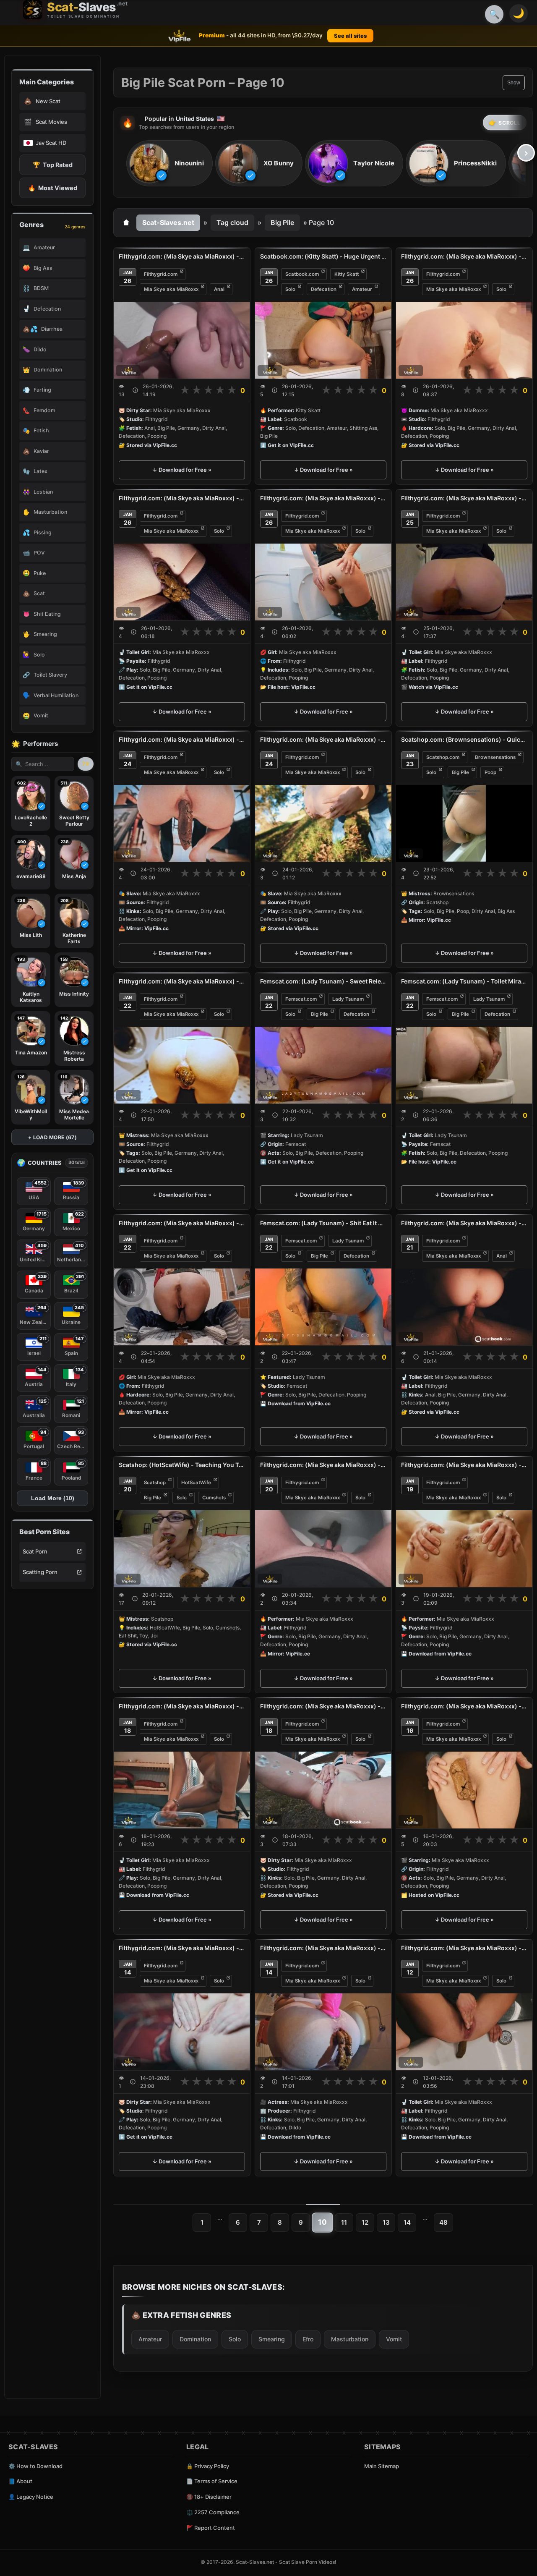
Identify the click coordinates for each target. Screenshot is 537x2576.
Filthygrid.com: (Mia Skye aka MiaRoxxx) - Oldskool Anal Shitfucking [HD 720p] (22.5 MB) (182, 256)
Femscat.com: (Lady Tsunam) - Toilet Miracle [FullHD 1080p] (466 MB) (464, 981)
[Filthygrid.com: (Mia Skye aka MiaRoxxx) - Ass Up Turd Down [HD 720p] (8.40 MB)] (464, 340)
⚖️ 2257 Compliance (213, 2512)
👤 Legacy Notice (31, 2497)
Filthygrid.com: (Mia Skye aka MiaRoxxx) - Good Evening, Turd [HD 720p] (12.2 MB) (182, 981)
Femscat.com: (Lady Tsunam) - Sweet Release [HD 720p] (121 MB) (323, 981)
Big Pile (282, 222)
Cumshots (214, 1498)
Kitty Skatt (347, 274)
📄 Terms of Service (212, 2481)
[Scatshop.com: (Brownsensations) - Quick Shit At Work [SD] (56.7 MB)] (464, 823)
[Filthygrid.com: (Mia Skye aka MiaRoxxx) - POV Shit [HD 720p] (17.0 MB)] (323, 1548)
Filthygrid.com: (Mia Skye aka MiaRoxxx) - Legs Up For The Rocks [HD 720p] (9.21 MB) (182, 1948)
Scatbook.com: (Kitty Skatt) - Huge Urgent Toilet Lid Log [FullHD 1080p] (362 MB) (323, 256)
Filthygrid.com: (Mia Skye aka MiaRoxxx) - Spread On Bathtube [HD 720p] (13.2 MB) (464, 1948)
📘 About (20, 2481)
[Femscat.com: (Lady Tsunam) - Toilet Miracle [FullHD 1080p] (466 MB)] (464, 1065)
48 (443, 2222)
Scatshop (155, 1482)
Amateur (362, 289)
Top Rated (53, 165)
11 (344, 2222)
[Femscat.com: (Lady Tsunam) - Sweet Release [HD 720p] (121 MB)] (323, 1065)
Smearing (272, 2339)
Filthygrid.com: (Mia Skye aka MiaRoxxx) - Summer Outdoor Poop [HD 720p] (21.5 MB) (323, 739)
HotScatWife (196, 1482)
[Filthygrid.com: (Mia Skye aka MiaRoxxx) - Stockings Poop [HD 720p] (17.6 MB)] (182, 582)
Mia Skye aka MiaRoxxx (171, 289)
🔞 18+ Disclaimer (209, 2497)
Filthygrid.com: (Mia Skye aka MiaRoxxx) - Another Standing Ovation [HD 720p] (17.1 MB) (323, 498)
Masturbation (350, 2339)
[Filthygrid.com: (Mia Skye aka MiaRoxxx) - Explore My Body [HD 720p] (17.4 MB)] (464, 1548)
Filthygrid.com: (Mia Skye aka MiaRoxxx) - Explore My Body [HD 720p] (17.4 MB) (464, 1465)
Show (514, 83)
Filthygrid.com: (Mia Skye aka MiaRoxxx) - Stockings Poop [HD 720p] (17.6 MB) (182, 498)
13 (386, 2222)
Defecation (324, 289)
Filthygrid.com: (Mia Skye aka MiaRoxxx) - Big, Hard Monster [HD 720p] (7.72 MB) (182, 1223)
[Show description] (135, 390)
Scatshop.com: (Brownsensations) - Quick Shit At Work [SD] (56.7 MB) (464, 739)
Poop (490, 772)
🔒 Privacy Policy (208, 2466)
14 (407, 2222)
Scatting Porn (40, 1572)
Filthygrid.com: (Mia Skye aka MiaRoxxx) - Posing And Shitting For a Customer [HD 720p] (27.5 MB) (182, 1706)
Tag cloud (232, 222)
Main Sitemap (382, 2466)
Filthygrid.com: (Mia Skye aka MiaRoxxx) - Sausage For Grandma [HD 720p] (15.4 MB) (182, 739)
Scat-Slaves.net (168, 222)
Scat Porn (35, 1551)
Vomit (394, 2339)
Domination (195, 2339)
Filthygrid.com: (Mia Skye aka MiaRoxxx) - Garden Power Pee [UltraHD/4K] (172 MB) (323, 1706)
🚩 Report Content (211, 2528)
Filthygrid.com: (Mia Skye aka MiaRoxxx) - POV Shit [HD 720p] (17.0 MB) (323, 1465)
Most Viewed (53, 188)
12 (365, 2222)
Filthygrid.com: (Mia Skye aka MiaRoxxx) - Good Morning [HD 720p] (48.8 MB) (464, 498)
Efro (308, 2339)
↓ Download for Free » (182, 470)
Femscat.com (301, 999)
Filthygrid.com (161, 274)
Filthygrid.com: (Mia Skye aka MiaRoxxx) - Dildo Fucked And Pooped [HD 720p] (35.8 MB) (323, 1948)
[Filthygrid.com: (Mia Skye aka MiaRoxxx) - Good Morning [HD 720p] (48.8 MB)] (464, 582)
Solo (290, 289)
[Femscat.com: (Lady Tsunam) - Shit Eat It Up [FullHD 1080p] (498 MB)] (323, 1307)
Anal (219, 289)
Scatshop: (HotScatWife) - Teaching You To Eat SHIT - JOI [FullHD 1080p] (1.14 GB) (182, 1465)
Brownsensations (495, 757)
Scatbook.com (302, 274)
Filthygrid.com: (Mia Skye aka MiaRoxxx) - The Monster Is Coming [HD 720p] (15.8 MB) (464, 1706)
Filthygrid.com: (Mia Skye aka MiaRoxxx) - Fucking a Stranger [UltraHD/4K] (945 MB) (464, 1223)
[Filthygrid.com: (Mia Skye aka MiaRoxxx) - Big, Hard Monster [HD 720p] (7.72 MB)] (182, 1307)
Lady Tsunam (348, 999)
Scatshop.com (443, 757)
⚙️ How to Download (35, 2466)
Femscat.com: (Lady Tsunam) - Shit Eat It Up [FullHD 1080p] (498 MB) (323, 1223)
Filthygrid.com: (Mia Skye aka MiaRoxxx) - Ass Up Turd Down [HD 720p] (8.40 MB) (464, 256)
